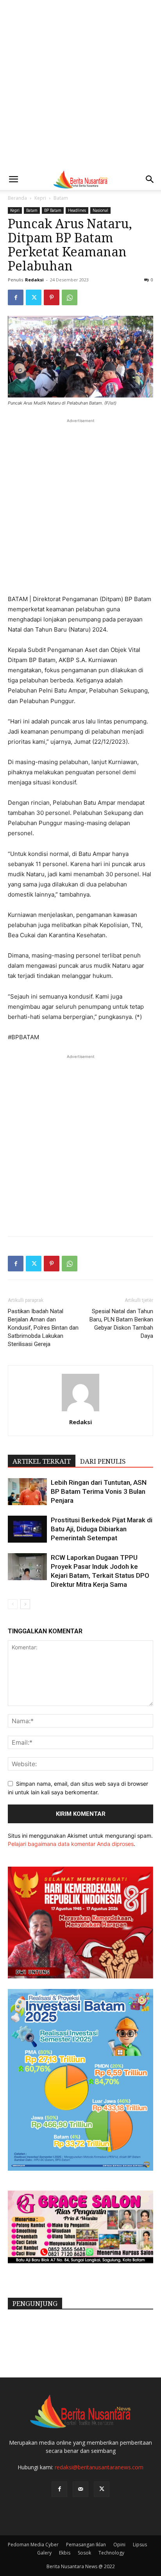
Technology (111, 2553)
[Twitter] (34, 297)
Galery (44, 2553)
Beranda (17, 198)
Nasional (100, 210)
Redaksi (34, 280)
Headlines (77, 210)
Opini (119, 2545)
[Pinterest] (52, 297)
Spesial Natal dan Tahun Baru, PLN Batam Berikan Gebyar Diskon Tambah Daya (121, 1324)
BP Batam (53, 210)
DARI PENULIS (103, 1461)
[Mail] (80, 2489)
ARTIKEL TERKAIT (42, 1461)
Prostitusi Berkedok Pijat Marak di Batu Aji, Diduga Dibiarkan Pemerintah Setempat (102, 1529)
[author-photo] (80, 1411)
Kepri (40, 198)
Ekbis (65, 2553)
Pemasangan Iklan (86, 2545)
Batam (61, 198)
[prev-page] (13, 1604)
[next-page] (25, 1604)
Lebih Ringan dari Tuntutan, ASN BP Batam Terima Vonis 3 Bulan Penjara (99, 1491)
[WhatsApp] (70, 297)
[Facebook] (16, 297)
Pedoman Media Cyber (33, 2545)
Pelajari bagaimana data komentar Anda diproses (71, 1844)
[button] (13, 179)
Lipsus (140, 2545)
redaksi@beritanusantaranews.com (99, 2467)
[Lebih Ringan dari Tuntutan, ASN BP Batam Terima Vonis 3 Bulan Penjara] (27, 1492)
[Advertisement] (80, 84)
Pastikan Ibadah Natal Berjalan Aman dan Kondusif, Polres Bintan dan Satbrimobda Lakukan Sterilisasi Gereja (43, 1328)
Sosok (84, 2553)
